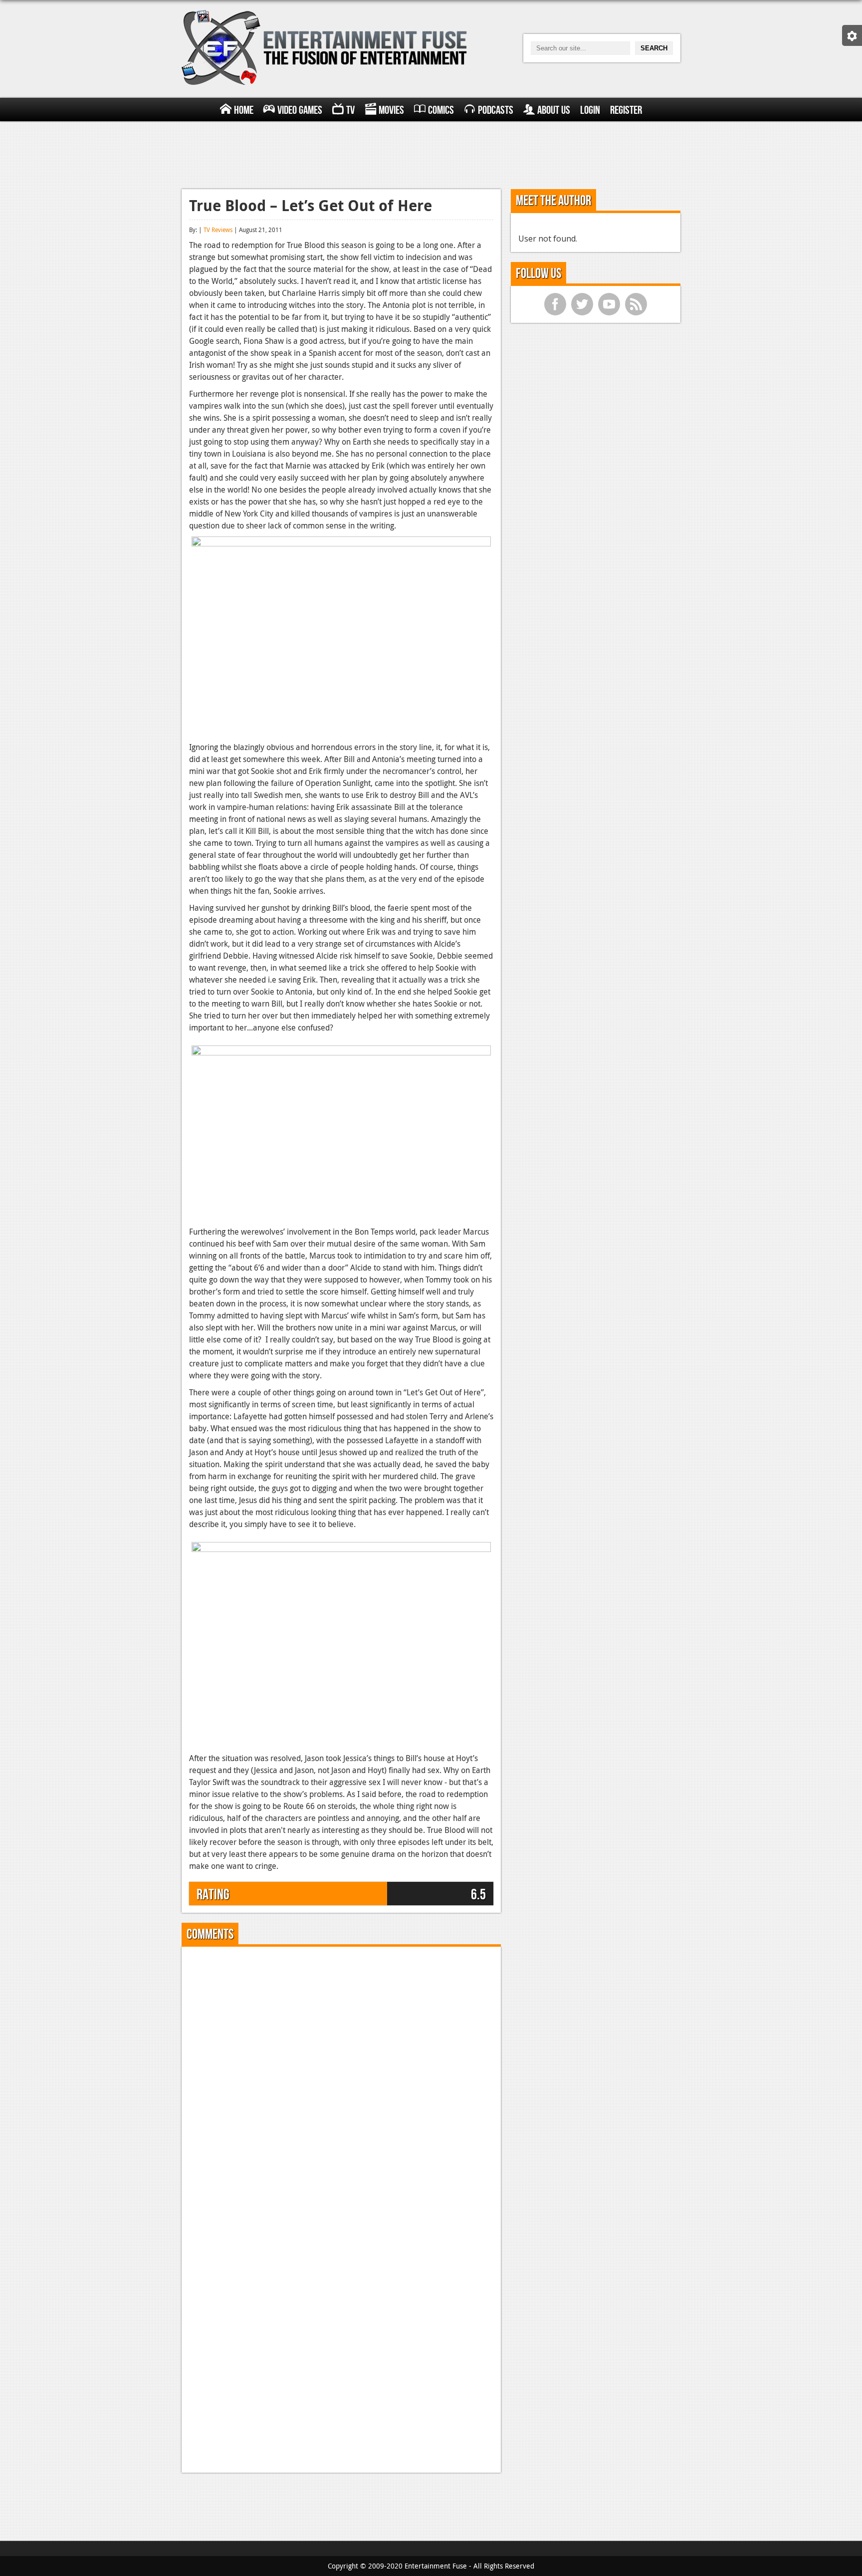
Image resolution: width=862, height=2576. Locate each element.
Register (626, 110)
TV (350, 110)
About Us (554, 110)
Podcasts (496, 110)
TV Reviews (218, 230)
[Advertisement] (431, 154)
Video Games (300, 110)
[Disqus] (341, 2079)
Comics (441, 110)
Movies (391, 110)
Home (244, 110)
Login (590, 110)
